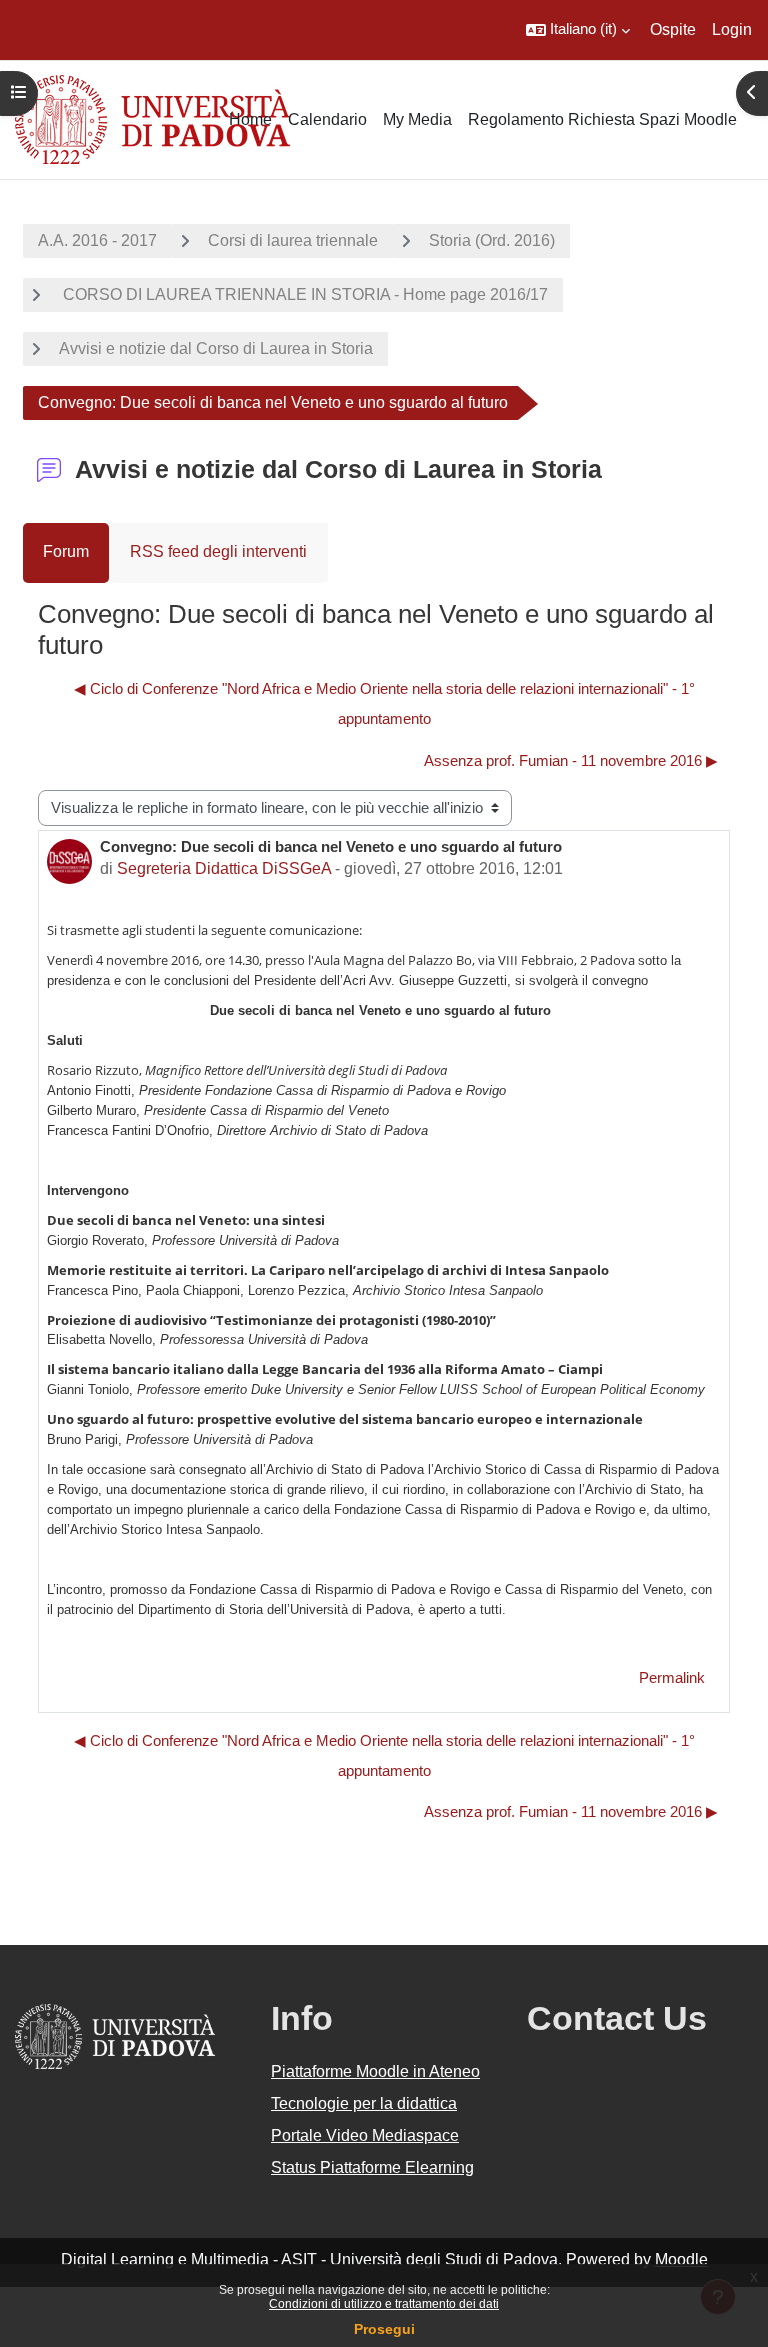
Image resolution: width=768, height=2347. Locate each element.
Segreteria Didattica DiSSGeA (224, 868)
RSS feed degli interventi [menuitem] (218, 551)
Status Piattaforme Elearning (372, 2167)
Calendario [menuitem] (327, 119)
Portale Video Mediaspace (365, 2135)
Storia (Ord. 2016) (492, 240)
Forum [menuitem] (66, 551)
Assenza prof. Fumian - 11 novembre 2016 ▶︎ (571, 761)
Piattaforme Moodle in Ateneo (375, 2071)
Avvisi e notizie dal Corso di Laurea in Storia (216, 348)
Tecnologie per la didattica (364, 2103)
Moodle (681, 2259)
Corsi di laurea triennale (293, 240)
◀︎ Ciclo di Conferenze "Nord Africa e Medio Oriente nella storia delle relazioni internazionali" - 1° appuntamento (384, 704)
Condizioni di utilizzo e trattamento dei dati (384, 2304)
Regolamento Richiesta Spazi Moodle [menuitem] (602, 119)
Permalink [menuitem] (672, 1678)
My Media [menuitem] (417, 119)
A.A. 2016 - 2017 (97, 240)
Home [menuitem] (250, 119)
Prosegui (384, 2329)
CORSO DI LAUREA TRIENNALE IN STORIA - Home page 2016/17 (303, 294)
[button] (578, 30)
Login (732, 29)
